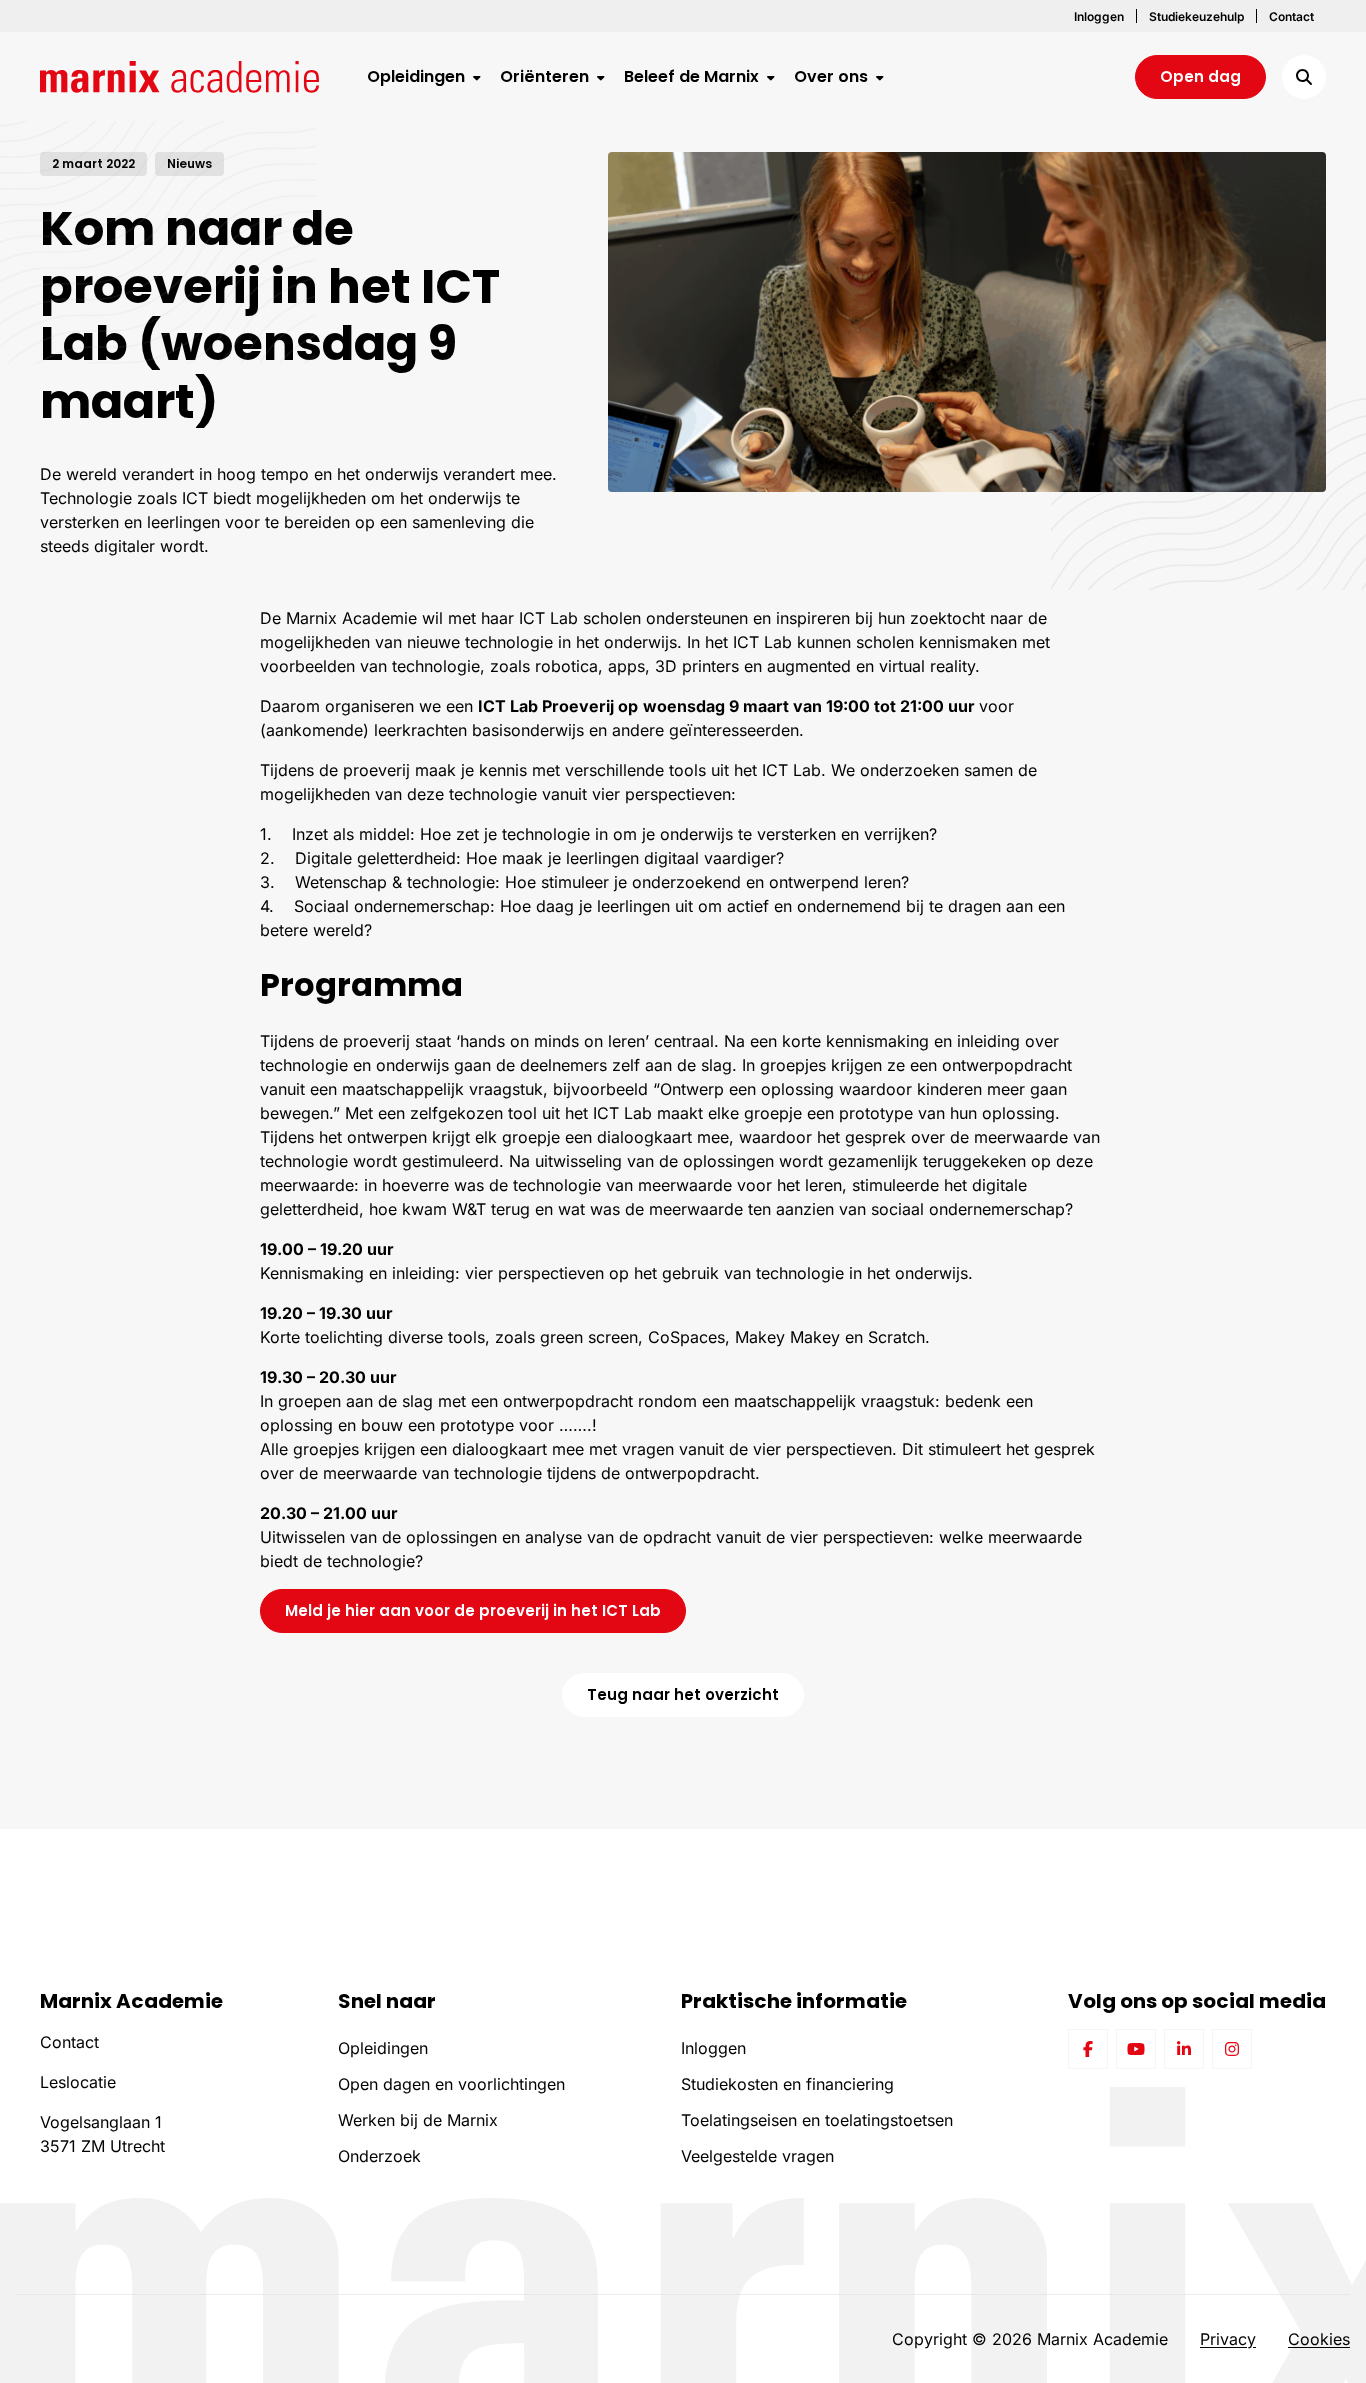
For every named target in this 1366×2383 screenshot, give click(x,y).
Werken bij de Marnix (418, 2120)
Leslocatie (78, 2082)
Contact (69, 2042)
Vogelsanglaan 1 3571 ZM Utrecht (102, 2134)
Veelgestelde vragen (757, 2156)
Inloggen (713, 2048)
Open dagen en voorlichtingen (451, 2084)
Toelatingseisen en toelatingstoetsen (817, 2120)
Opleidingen (383, 2048)
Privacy (1228, 2339)
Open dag (1200, 76)
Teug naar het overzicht (683, 1694)
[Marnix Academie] (179, 77)
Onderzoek (379, 2156)
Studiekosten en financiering (787, 2084)
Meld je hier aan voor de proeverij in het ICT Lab (473, 1610)
